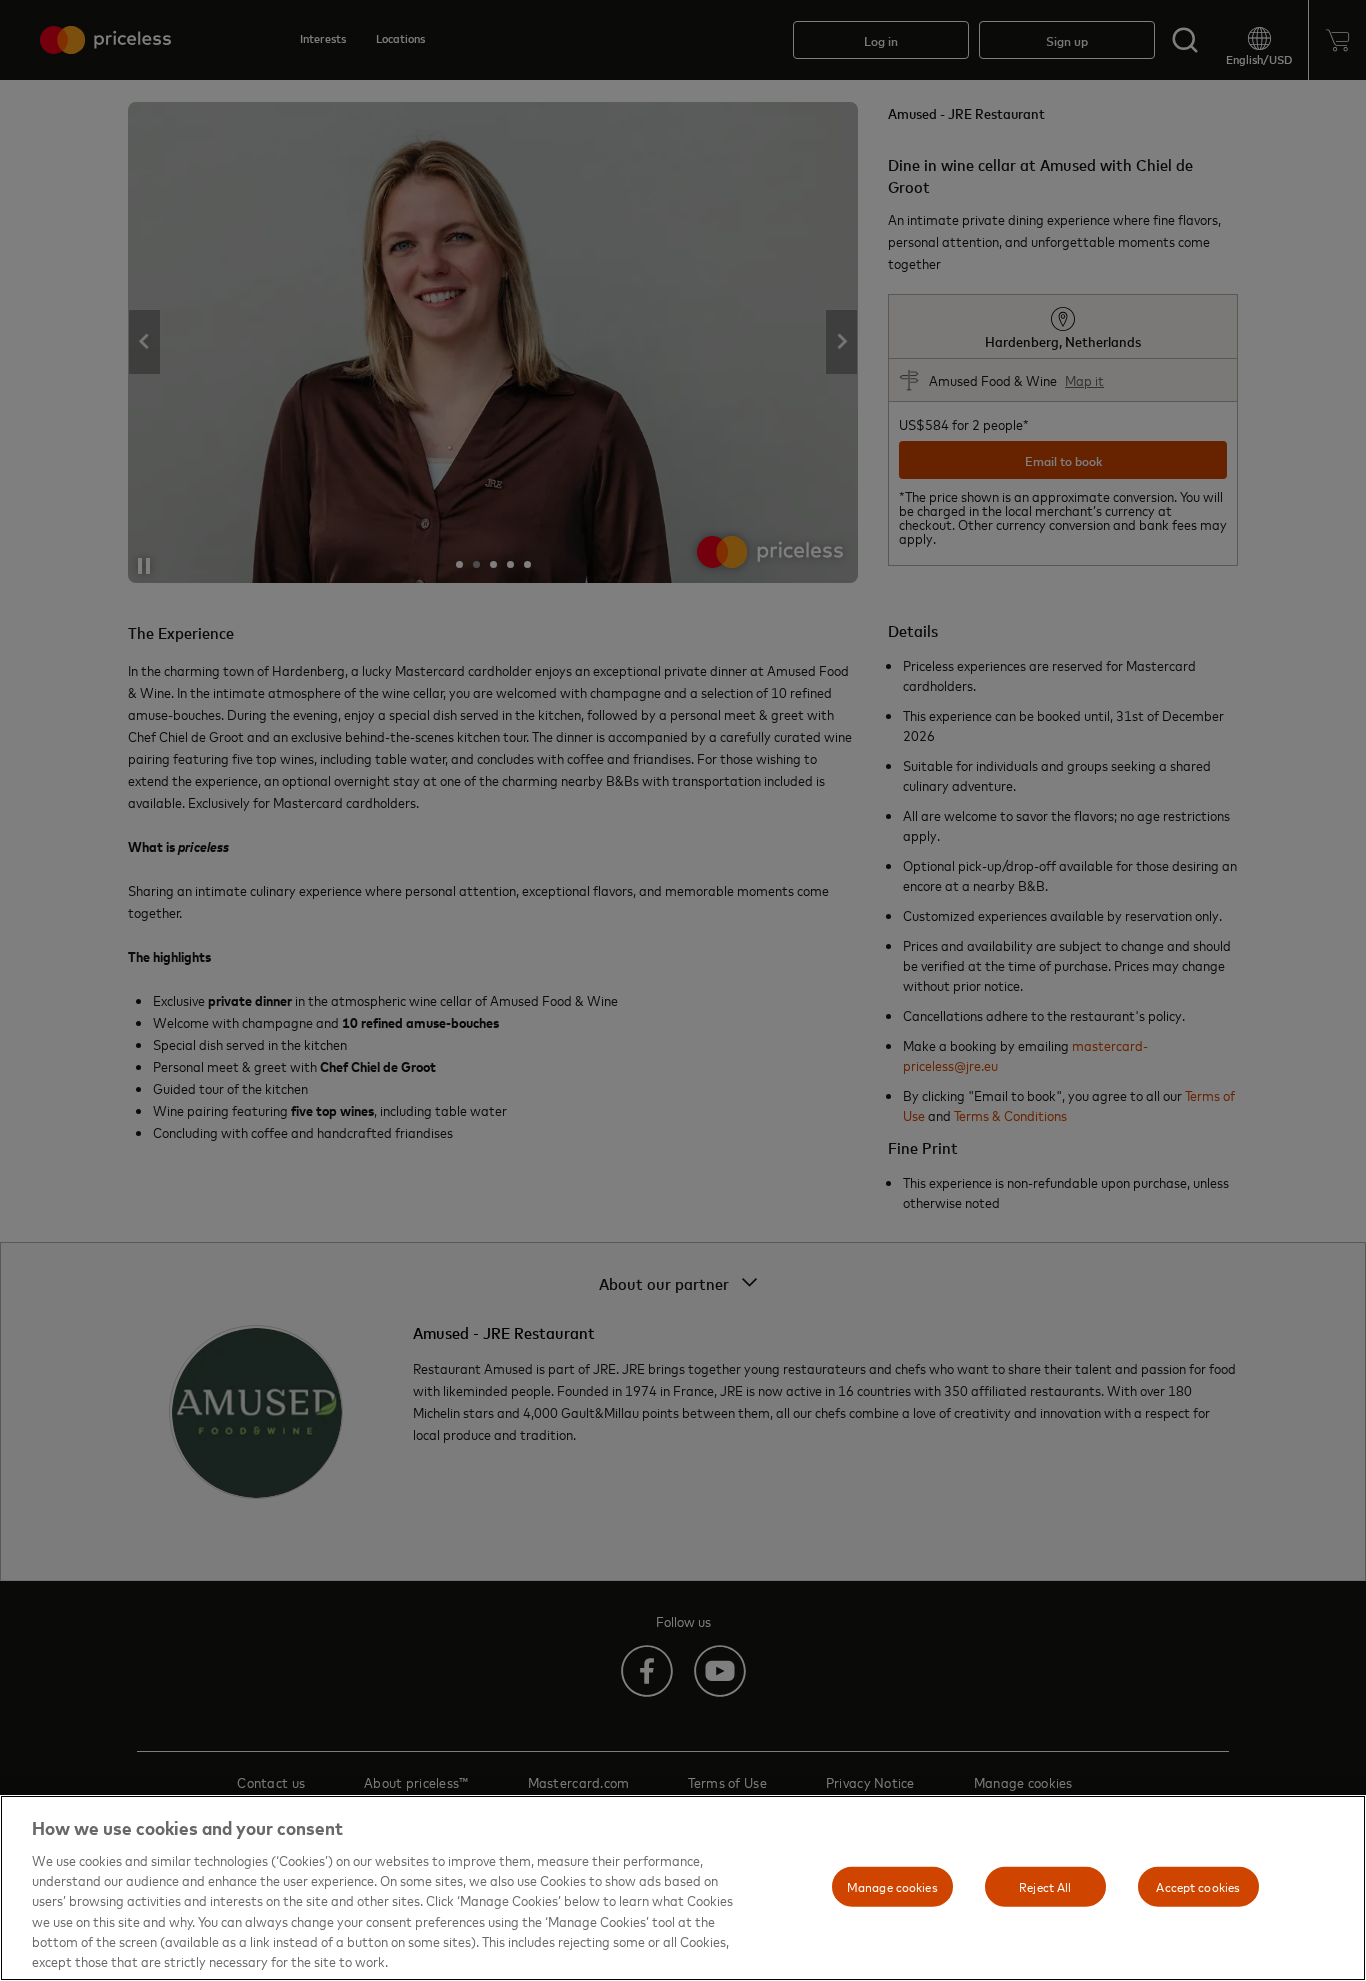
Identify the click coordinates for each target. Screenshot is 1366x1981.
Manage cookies (892, 1886)
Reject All (1045, 1886)
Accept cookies (1198, 1886)
